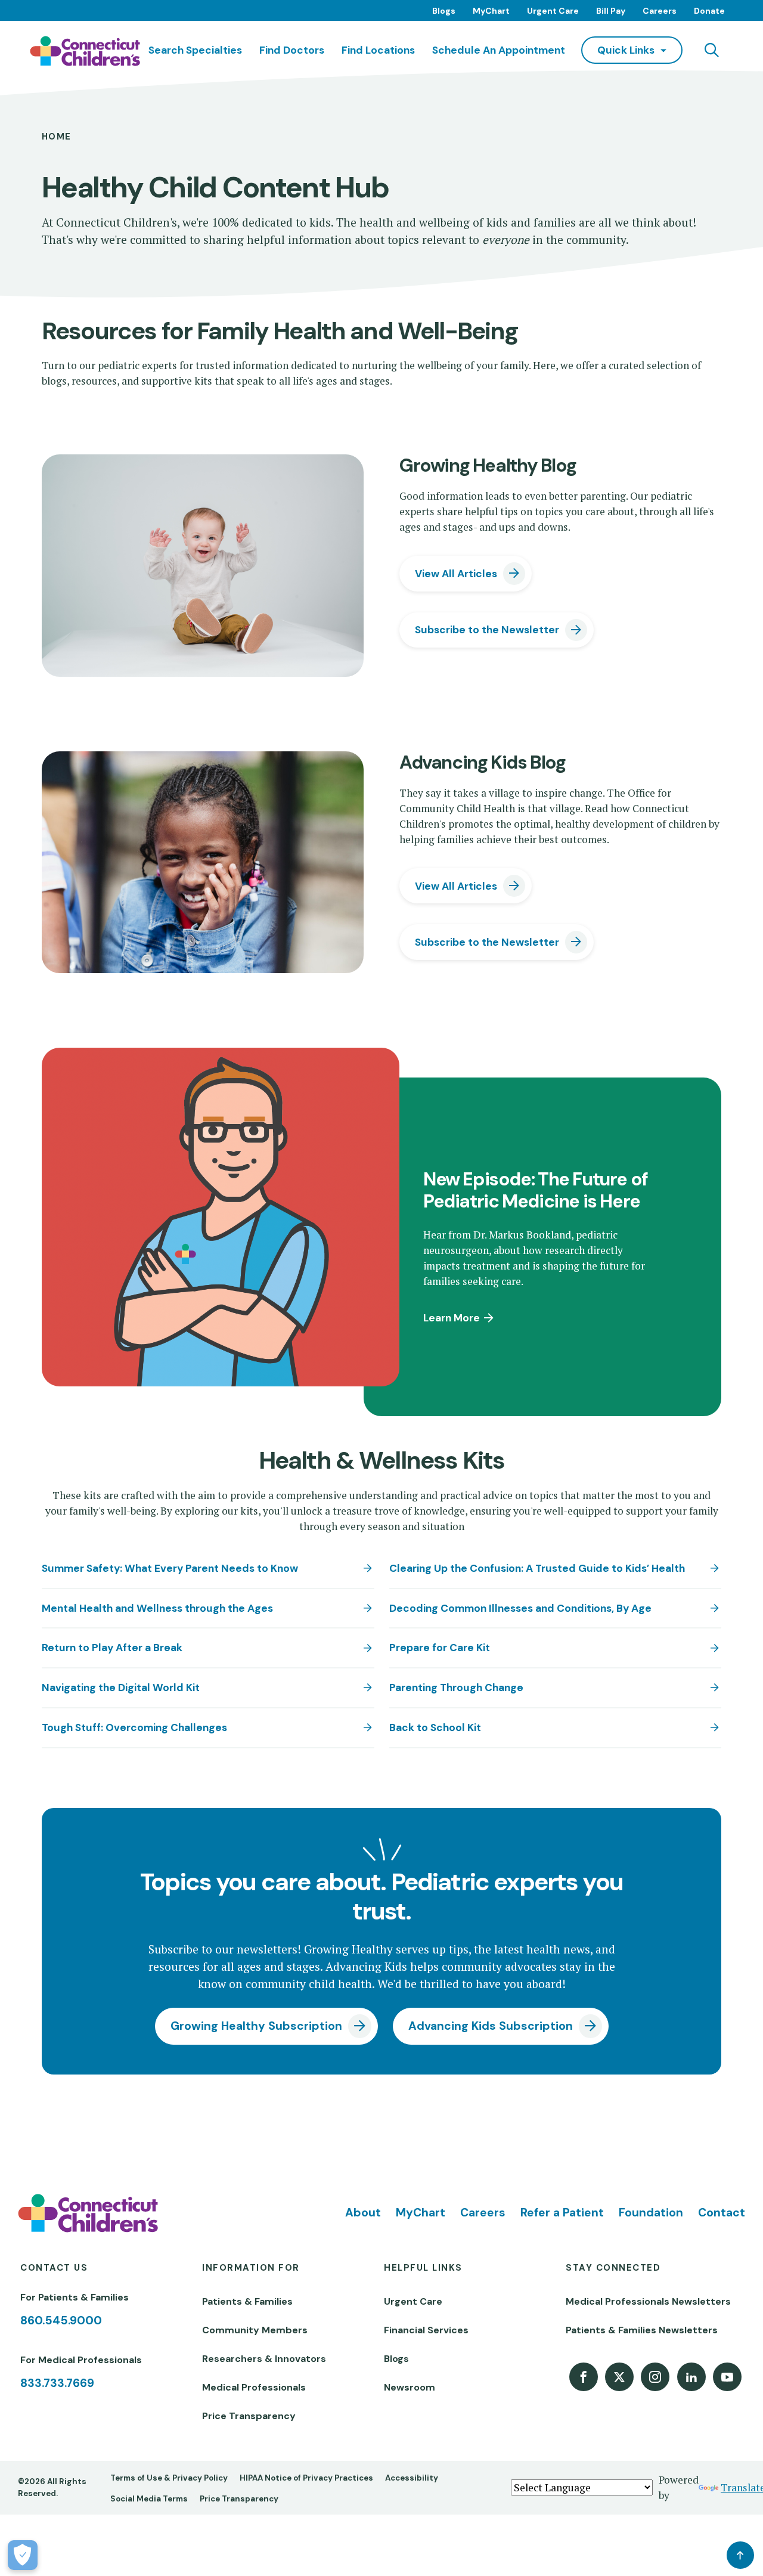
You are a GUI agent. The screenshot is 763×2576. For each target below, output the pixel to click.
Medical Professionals (254, 2387)
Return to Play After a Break (112, 1648)
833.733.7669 (57, 2383)
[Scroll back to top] (740, 2555)
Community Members (255, 2330)
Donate (709, 11)
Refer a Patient (562, 2213)
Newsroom (410, 2387)
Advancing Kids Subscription (491, 2026)
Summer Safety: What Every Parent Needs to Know (170, 1568)
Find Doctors (292, 50)
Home (57, 137)
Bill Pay (611, 11)
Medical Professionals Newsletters (648, 2301)
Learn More (452, 1318)
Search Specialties (195, 50)
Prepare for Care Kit (440, 1648)
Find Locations (378, 50)
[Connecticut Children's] (85, 51)
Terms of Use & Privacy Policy (169, 2478)
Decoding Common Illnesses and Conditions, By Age (520, 1608)
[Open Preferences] (23, 2555)
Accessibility (412, 2478)
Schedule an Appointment (499, 50)
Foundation (651, 2213)
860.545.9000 (61, 2320)
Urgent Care (553, 11)
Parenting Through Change (456, 1688)
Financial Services (426, 2330)
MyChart (491, 11)
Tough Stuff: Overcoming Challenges (134, 1727)
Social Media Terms (149, 2499)
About (363, 2213)
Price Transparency (249, 2416)
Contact (722, 2213)
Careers (660, 11)
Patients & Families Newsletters (642, 2330)
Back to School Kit (435, 1727)
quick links (626, 50)
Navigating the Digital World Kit (121, 1688)
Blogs (444, 11)
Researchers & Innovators (264, 2359)
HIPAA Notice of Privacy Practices (306, 2478)
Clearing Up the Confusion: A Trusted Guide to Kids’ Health (537, 1568)
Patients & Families (247, 2301)
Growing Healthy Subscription (256, 2026)
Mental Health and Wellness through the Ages (157, 1608)
